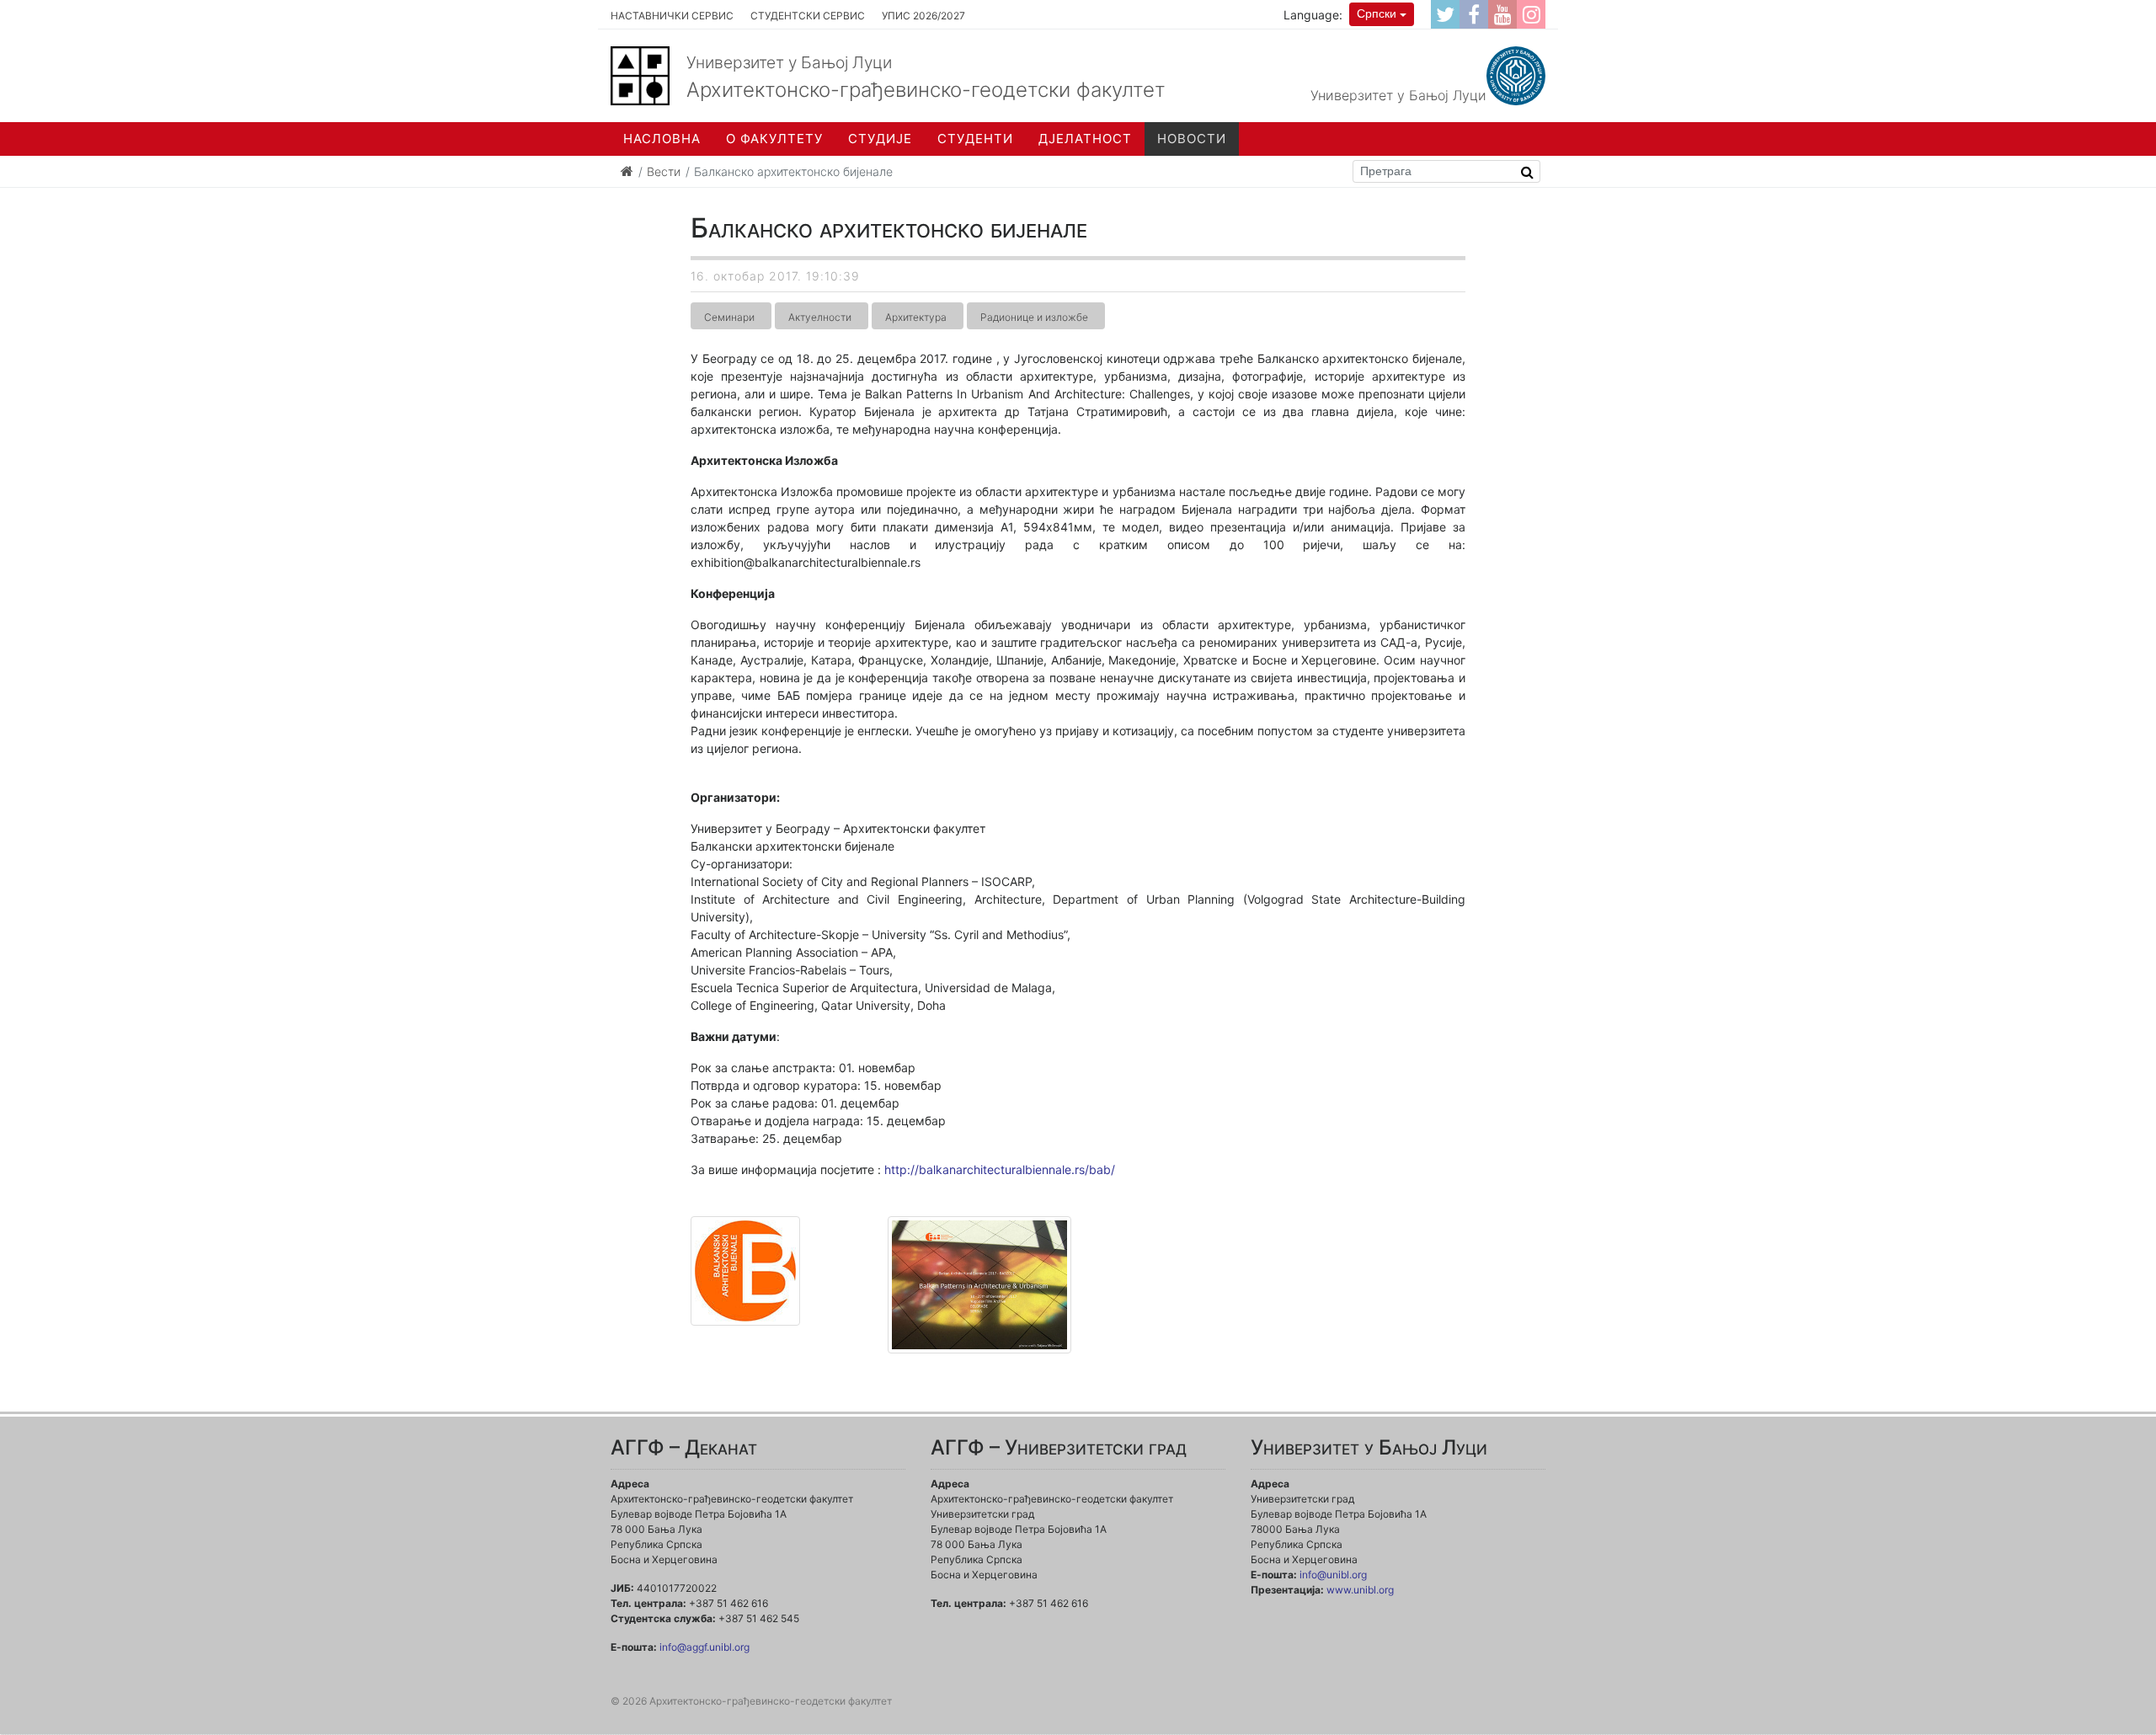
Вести (664, 171)
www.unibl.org (1360, 1590)
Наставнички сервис (672, 16)
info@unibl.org (1333, 1575)
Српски (1377, 13)
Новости (1192, 139)
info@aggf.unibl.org (704, 1647)
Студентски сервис (808, 16)
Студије (880, 139)
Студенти (975, 139)
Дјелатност (1085, 139)
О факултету (774, 139)
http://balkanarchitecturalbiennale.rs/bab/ (1000, 1169)
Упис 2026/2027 (923, 16)
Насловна (662, 139)
